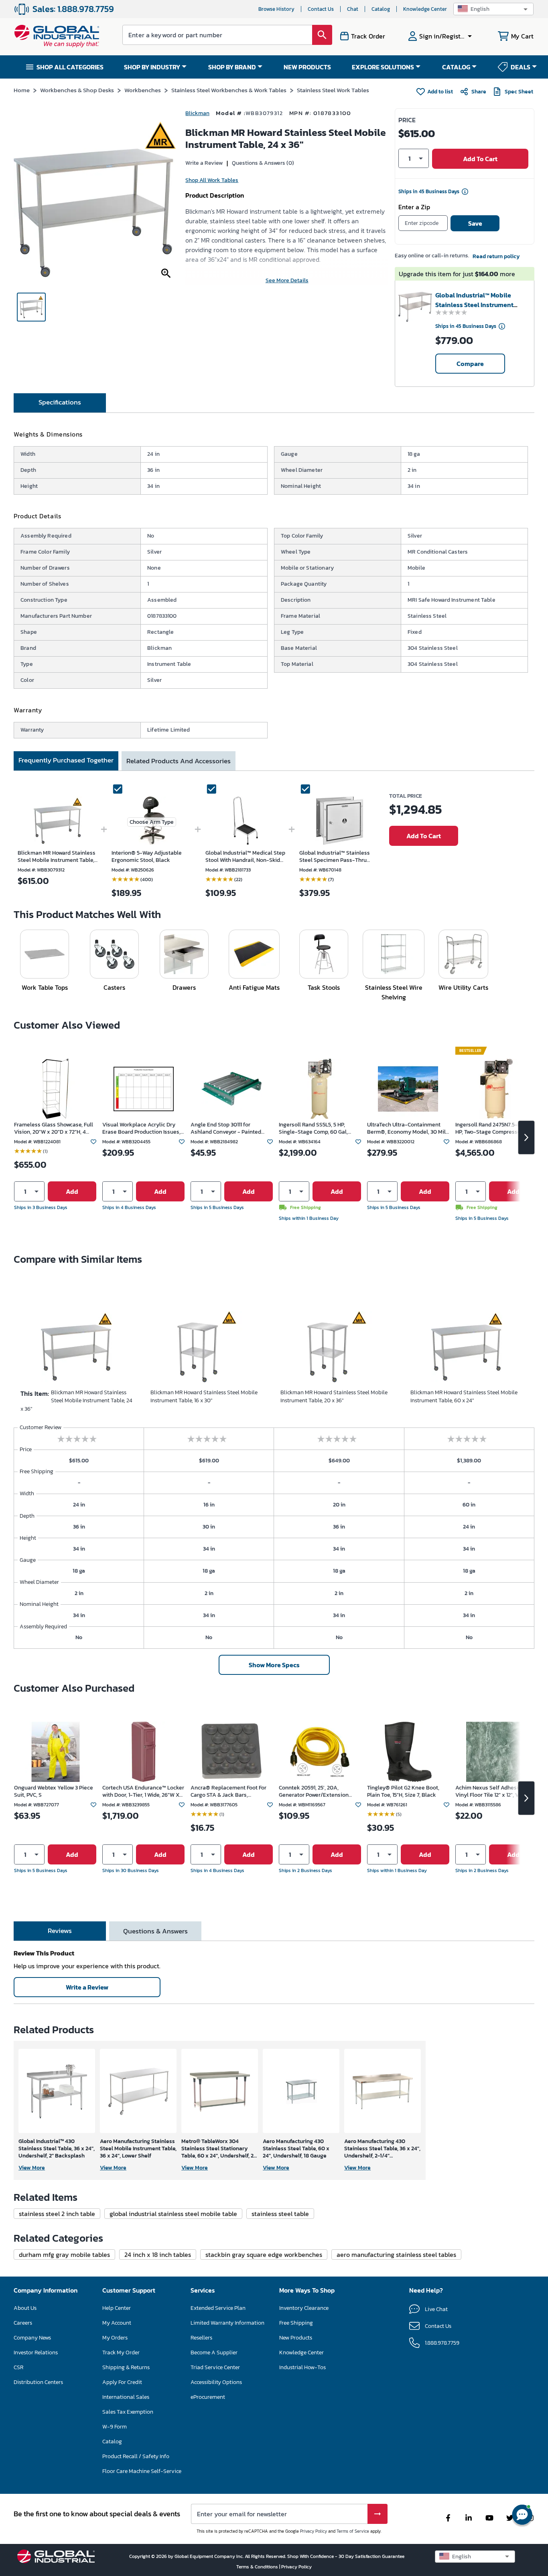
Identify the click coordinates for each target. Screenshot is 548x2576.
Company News (32, 2338)
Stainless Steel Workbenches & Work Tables (229, 90)
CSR (18, 2367)
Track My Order (121, 2353)
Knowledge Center (425, 9)
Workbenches (143, 90)
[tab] (60, 403)
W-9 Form (115, 2427)
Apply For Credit (122, 2382)
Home (22, 90)
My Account (117, 2323)
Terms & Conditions (258, 2567)
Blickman (197, 113)
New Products (296, 2338)
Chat (353, 9)
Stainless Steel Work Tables (333, 90)
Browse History (276, 9)
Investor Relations (36, 2353)
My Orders (115, 2338)
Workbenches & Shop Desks (77, 90)
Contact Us (321, 9)
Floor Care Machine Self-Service (142, 2471)
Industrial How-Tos (302, 2367)
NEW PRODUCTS (307, 67)
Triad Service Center (215, 2367)
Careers (23, 2323)
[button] (493, 9)
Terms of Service (353, 2531)
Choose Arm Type (152, 822)
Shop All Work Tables (212, 180)
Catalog (381, 9)
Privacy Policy (314, 2531)
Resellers (201, 2338)
